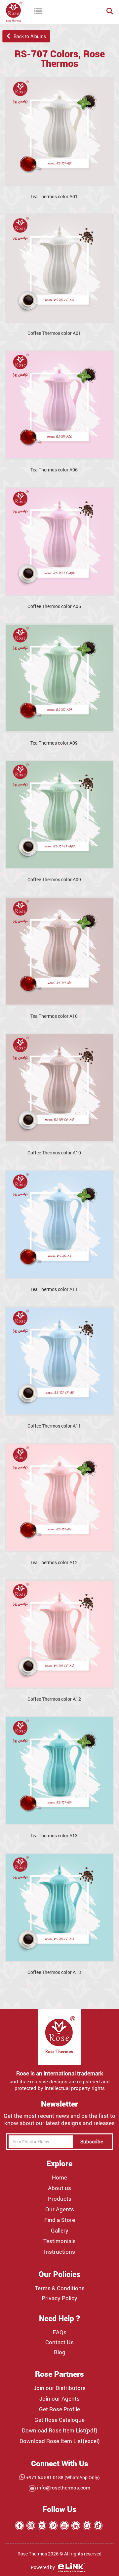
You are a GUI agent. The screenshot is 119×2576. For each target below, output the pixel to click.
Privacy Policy (59, 2298)
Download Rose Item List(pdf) (60, 2430)
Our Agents (60, 2209)
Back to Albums (28, 36)
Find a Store (60, 2220)
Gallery (60, 2231)
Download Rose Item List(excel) (60, 2441)
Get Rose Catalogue (59, 2420)
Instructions (59, 2252)
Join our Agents (59, 2399)
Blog (60, 2352)
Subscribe (92, 2141)
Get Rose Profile (59, 2409)
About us (59, 2188)
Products (60, 2199)
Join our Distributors (59, 2388)
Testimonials (59, 2241)
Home (59, 2177)
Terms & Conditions (60, 2288)
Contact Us (59, 2342)
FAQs (59, 2332)
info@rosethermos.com (63, 2487)
